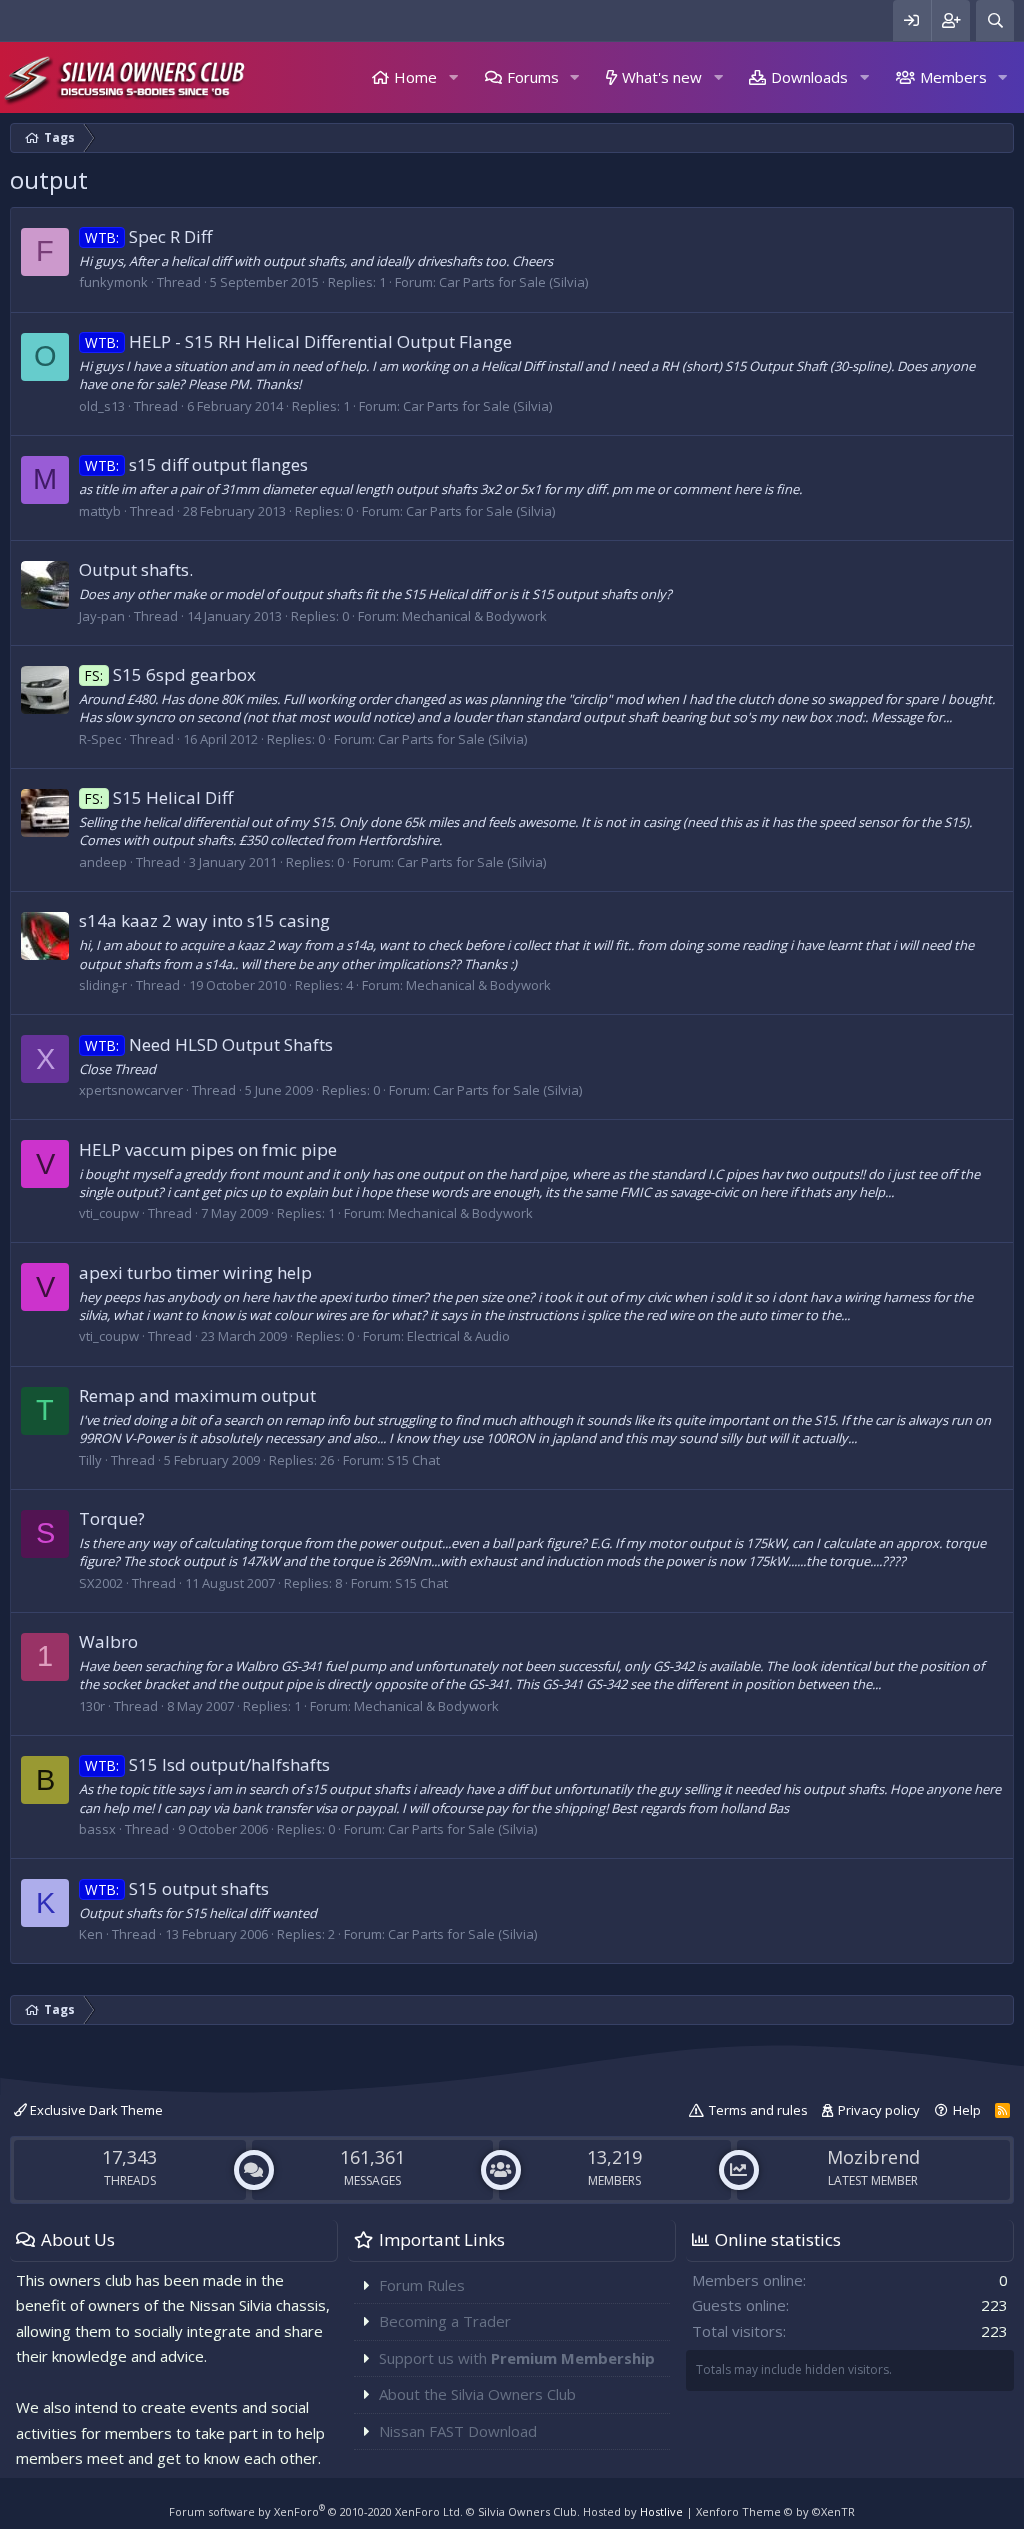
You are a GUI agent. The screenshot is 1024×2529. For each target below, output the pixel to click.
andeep (103, 862)
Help (967, 2110)
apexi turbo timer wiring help (195, 1272)
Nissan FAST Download (458, 2431)
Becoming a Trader (445, 2321)
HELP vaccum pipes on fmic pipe (208, 1149)
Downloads (809, 77)
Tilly (90, 1460)
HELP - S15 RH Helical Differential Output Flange (298, 341)
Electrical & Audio (458, 1336)
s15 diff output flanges (196, 464)
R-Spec (100, 739)
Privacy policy (879, 2110)
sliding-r (103, 985)
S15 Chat (413, 1460)
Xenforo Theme (775, 2511)
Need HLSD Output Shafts (209, 1044)
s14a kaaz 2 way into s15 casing (204, 920)
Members (953, 77)
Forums (533, 77)
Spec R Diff (148, 236)
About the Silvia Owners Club (477, 2394)
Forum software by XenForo (316, 2511)
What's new (662, 77)
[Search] (995, 20)
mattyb (100, 511)
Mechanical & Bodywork (474, 616)
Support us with (517, 2358)
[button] (453, 77)
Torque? (112, 1518)
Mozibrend (873, 2157)
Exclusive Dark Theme (95, 2110)
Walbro (108, 1641)
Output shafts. (136, 569)
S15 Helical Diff (159, 797)
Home (415, 77)
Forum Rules (422, 2285)
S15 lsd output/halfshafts (207, 1764)
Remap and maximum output (197, 1395)
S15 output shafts (177, 1888)
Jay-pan (102, 616)
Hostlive (661, 2511)
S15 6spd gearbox (170, 674)
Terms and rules (758, 2110)
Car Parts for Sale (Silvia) (513, 282)
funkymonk (113, 282)
